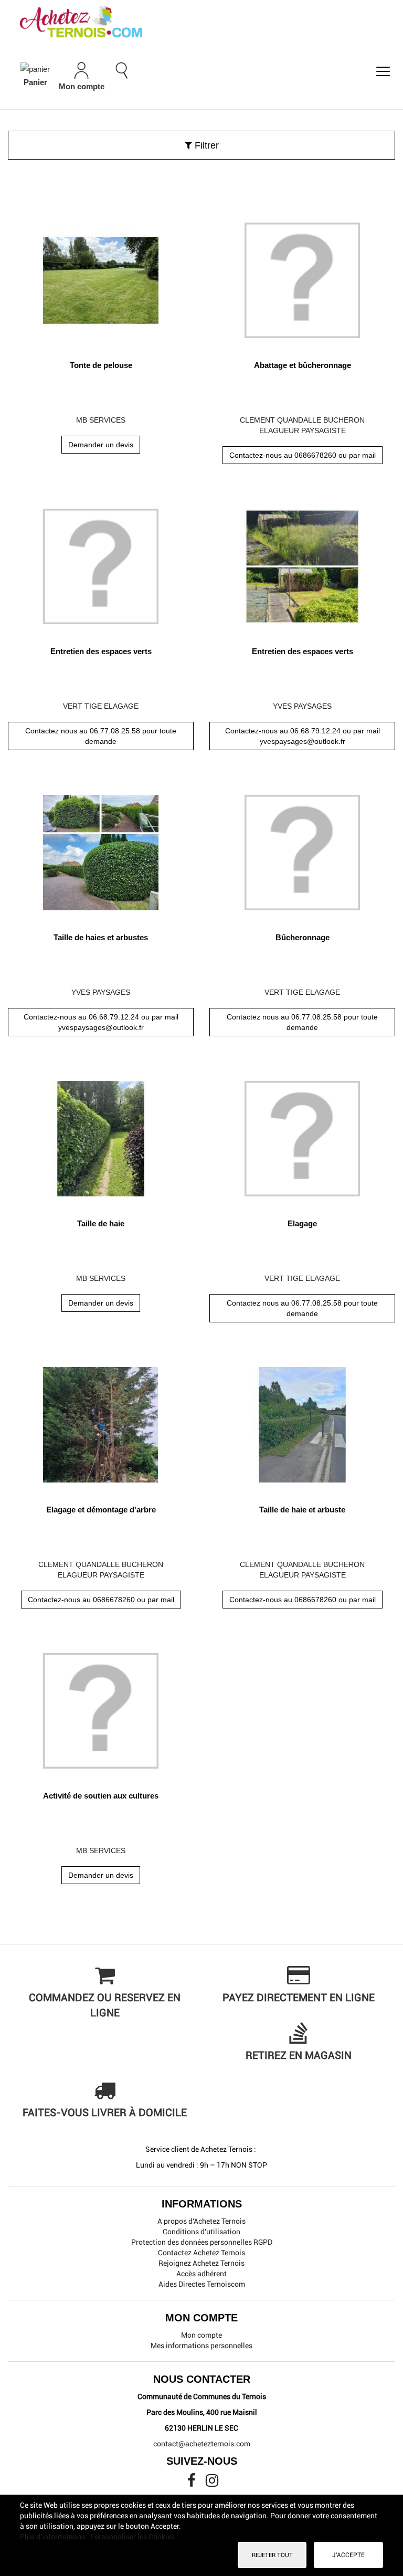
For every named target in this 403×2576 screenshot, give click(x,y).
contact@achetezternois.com (202, 2444)
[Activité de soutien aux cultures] (101, 1707)
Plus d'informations (53, 2537)
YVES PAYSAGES (302, 706)
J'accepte (348, 2555)
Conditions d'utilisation (201, 2232)
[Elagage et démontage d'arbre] (101, 1421)
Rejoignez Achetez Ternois (201, 2263)
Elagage (302, 1223)
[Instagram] (212, 2483)
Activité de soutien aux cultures (101, 1796)
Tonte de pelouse (101, 365)
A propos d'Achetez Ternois (201, 2221)
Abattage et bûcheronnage (303, 365)
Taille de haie (101, 1223)
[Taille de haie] (101, 1135)
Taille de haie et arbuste (302, 1510)
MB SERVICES (101, 420)
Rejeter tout (272, 2555)
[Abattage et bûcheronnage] (302, 276)
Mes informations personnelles (201, 2346)
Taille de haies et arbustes (101, 937)
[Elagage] (302, 1135)
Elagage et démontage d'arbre (101, 1510)
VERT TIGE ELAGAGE (101, 706)
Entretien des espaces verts (101, 651)
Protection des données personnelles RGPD (202, 2242)
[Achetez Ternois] (201, 23)
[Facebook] (192, 2483)
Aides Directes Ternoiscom (202, 2284)
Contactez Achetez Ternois (201, 2253)
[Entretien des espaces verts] (101, 562)
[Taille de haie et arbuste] (302, 1421)
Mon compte (201, 2335)
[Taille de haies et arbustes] (101, 849)
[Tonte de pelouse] (101, 276)
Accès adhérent (201, 2274)
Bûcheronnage (303, 937)
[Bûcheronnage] (302, 849)
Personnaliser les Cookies (132, 2537)
